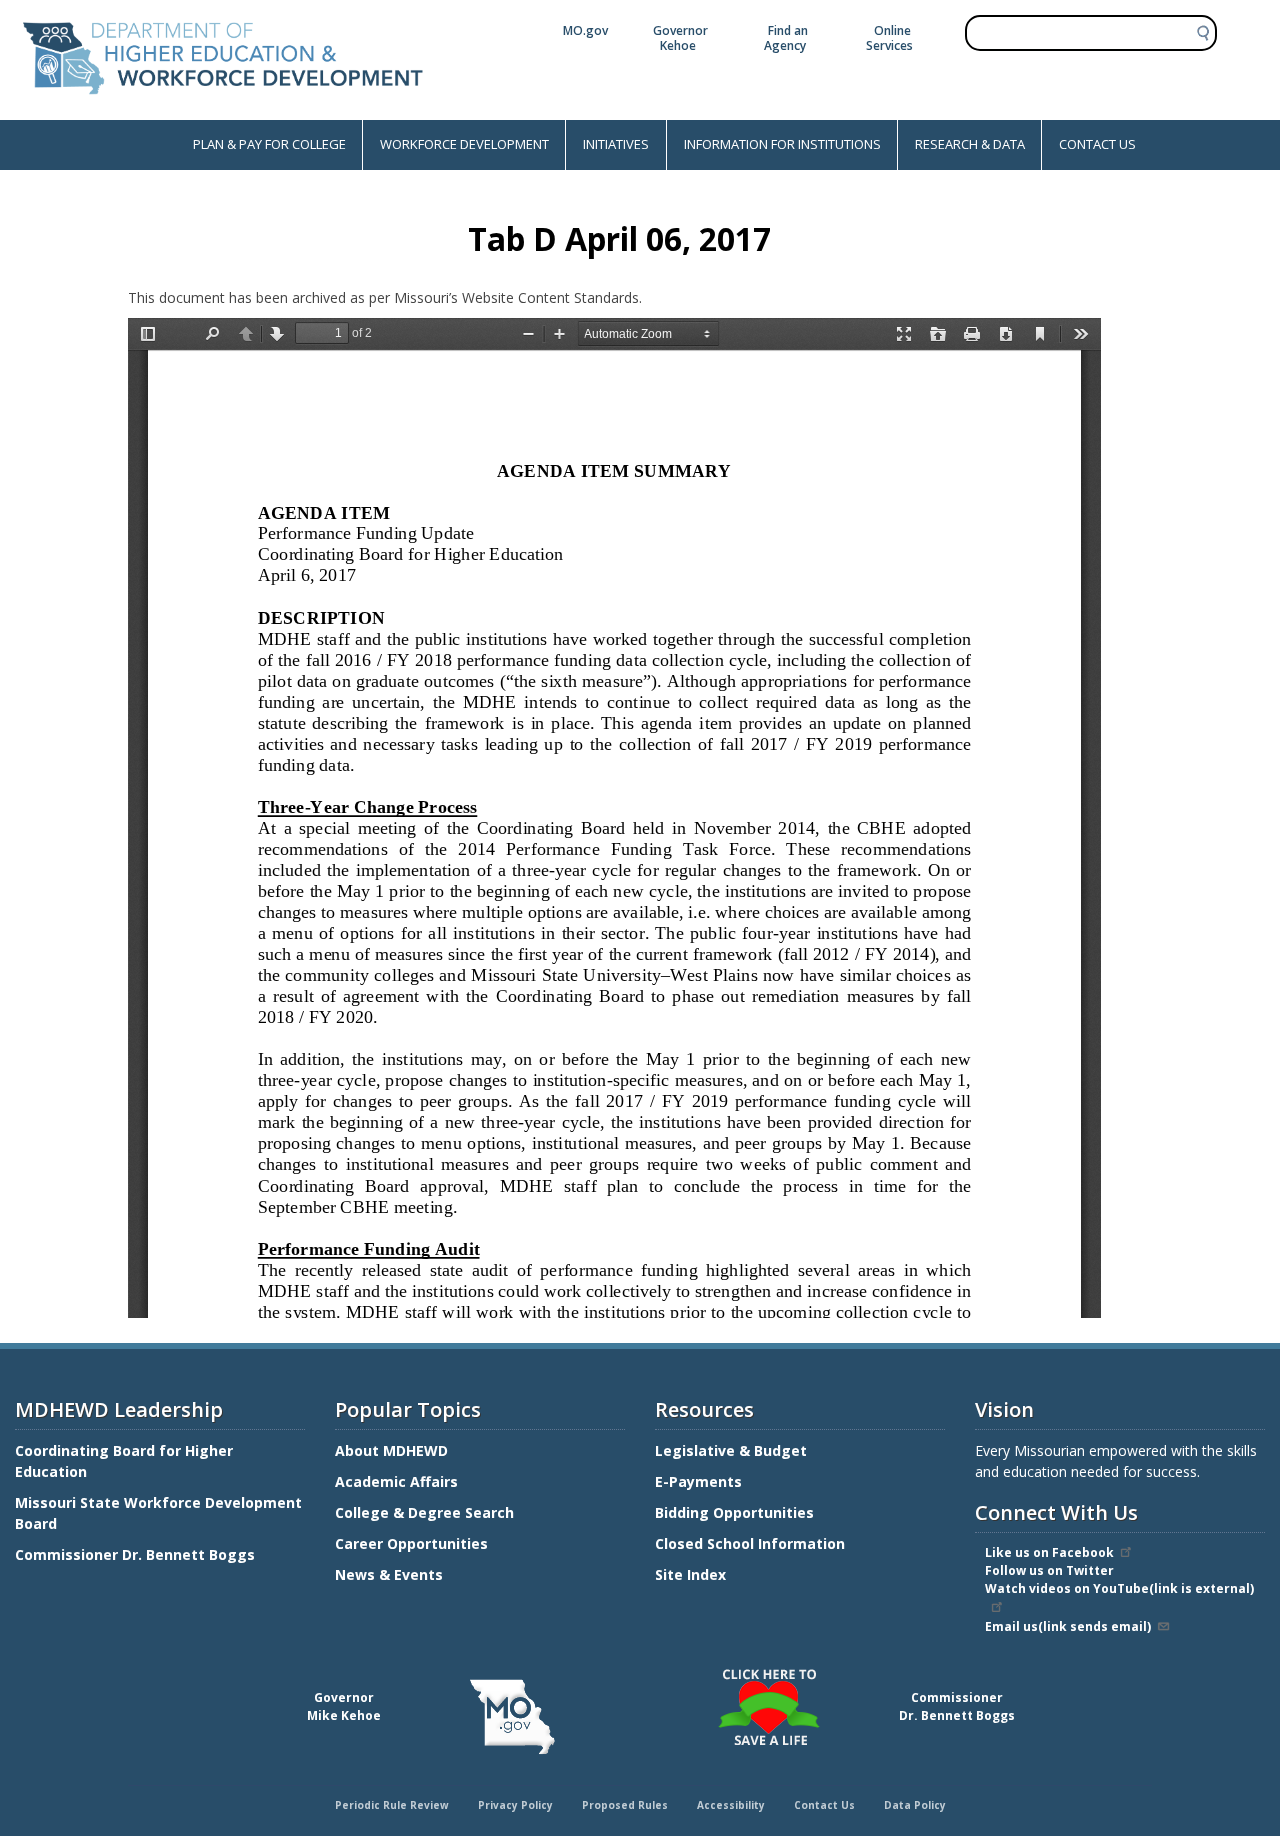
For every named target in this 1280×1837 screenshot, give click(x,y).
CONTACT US (1097, 144)
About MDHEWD (391, 1450)
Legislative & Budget (733, 1450)
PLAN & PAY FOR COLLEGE (269, 144)
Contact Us (824, 1805)
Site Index (692, 1574)
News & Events (389, 1574)
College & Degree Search (426, 1512)
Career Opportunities (411, 1543)
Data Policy (915, 1805)
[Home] (223, 109)
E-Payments (698, 1481)
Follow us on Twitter (1049, 1570)
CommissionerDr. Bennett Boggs (957, 1706)
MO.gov (585, 30)
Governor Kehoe (680, 38)
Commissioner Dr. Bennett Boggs (135, 1554)
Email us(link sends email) (1068, 1626)
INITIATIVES (616, 144)
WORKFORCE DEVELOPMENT (464, 144)
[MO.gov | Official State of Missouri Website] (512, 1717)
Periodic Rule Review (392, 1805)
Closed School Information (750, 1543)
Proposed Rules (625, 1805)
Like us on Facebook (1049, 1552)
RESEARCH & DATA (970, 144)
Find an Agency (786, 38)
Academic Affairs (398, 1481)
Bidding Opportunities (736, 1512)
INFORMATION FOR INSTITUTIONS (782, 144)
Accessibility (731, 1805)
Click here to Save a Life (643, 1672)
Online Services (889, 38)
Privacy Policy (515, 1805)
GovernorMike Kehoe (344, 1706)
